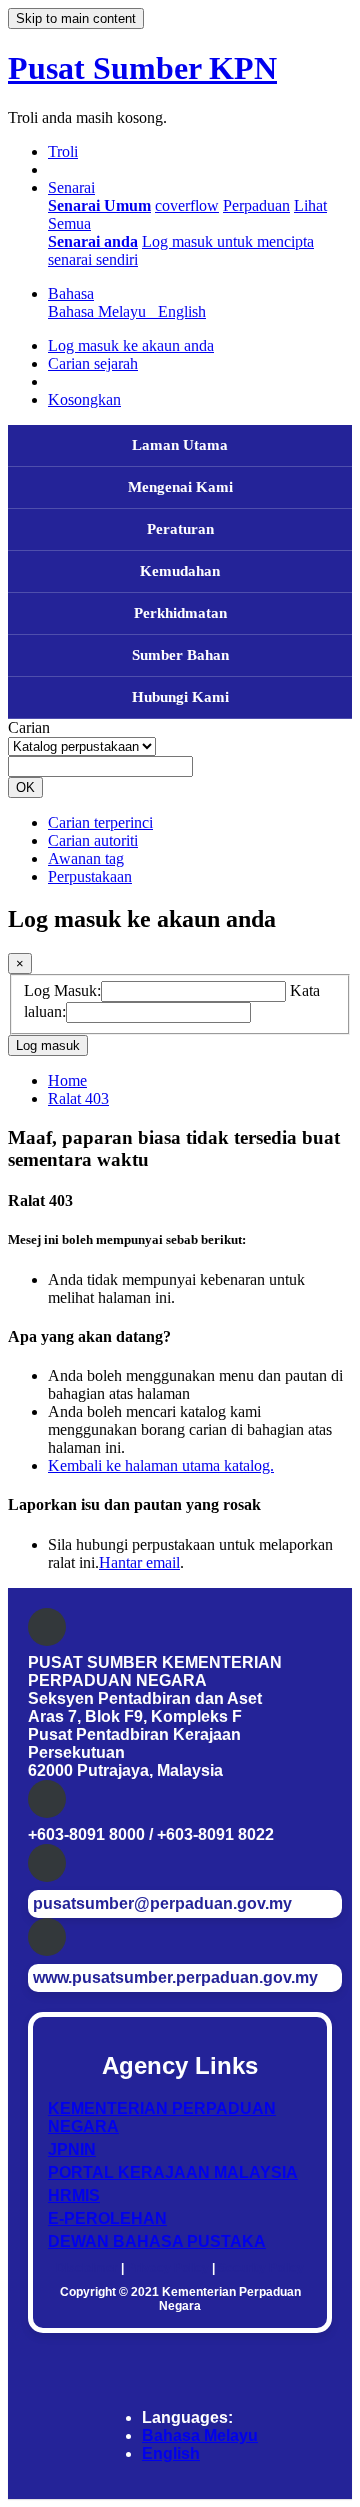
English (171, 2453)
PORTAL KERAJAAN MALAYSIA (173, 2172)
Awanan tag (86, 858)
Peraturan (180, 529)
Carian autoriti (93, 840)
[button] (63, 151)
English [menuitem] (182, 311)
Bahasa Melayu (200, 2435)
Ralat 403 (78, 1098)
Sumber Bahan (180, 655)
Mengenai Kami (180, 487)
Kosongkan (84, 399)
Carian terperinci (100, 822)
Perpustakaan (90, 876)
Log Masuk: (62, 990)
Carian (29, 727)
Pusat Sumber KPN (142, 68)
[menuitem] (99, 205)
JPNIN (72, 2149)
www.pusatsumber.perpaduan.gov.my (175, 1977)
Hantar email (139, 1562)
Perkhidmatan (180, 613)
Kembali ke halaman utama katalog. (161, 1465)
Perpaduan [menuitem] (256, 205)
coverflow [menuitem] (187, 205)
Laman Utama (180, 445)
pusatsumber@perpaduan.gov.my (162, 1903)
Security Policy (261, 2268)
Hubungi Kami (180, 697)
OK (25, 787)
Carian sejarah (93, 363)
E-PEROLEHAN (107, 2218)
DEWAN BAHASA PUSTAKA (157, 2241)
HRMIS (74, 2195)
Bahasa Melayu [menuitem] (101, 311)
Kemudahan (180, 571)
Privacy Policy (168, 2268)
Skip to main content (76, 18)
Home (67, 1080)
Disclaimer (87, 2268)
